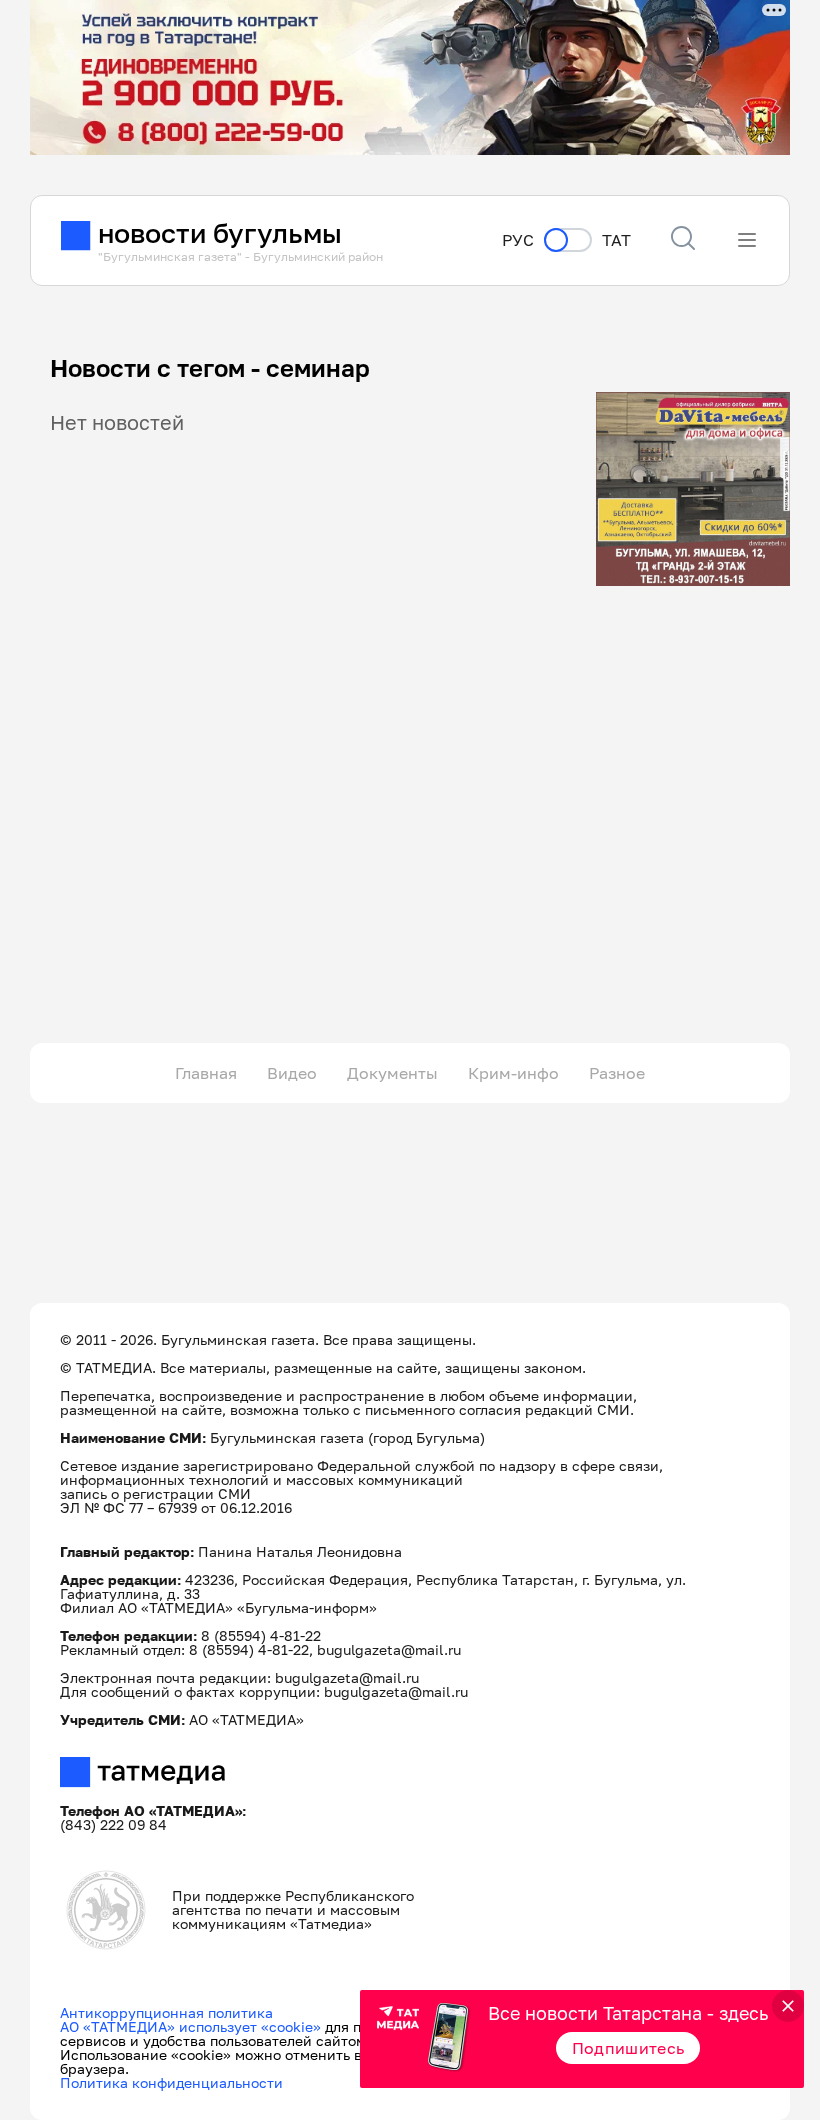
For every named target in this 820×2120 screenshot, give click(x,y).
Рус (518, 240)
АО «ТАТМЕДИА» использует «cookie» (190, 2026)
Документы (392, 1073)
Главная (206, 1073)
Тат (616, 240)
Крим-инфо (513, 1073)
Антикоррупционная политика (166, 2012)
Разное (617, 1073)
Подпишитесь (628, 2048)
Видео (292, 1073)
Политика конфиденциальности (171, 2082)
